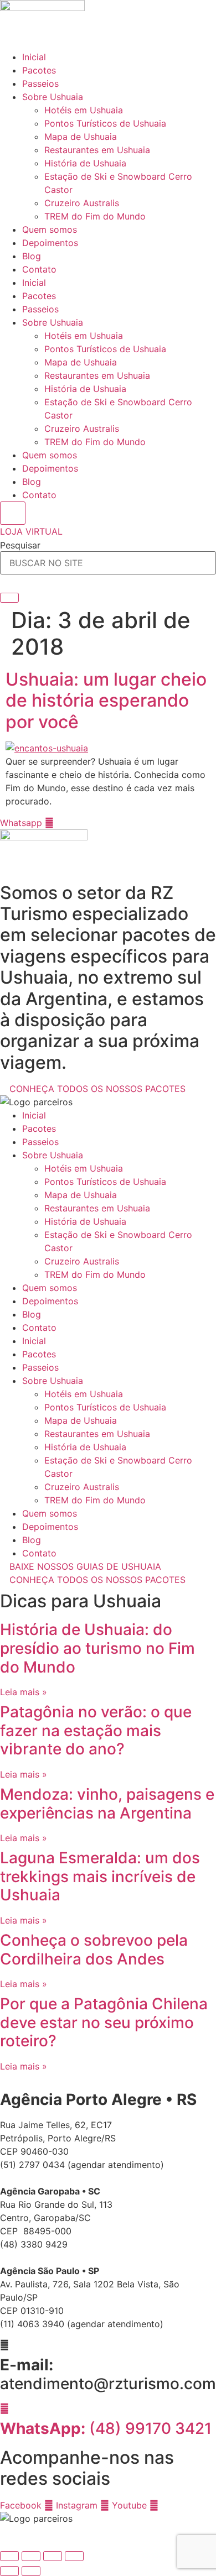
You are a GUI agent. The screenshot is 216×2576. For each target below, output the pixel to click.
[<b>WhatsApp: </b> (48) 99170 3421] (4, 2408)
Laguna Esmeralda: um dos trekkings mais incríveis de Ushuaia (100, 1876)
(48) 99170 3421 (106, 2428)
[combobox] (108, 563)
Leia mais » (24, 1692)
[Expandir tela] (31, 2556)
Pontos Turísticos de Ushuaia (105, 123)
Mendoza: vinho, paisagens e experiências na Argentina (107, 1804)
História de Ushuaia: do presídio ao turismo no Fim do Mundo (97, 1648)
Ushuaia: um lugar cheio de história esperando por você (106, 701)
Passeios (40, 83)
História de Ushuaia (85, 163)
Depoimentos (50, 243)
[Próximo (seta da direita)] (31, 2571)
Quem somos (50, 229)
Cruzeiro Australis (82, 203)
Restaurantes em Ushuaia (97, 150)
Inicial (34, 57)
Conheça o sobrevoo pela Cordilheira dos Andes (94, 1950)
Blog (32, 256)
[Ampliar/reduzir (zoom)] (9, 2556)
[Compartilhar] (53, 2556)
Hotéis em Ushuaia (84, 110)
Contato (39, 269)
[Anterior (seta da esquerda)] (9, 2571)
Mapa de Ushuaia (81, 137)
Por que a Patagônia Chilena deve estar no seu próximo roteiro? (104, 2022)
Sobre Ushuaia (53, 97)
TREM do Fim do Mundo (95, 216)
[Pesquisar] (9, 598)
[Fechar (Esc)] (74, 2556)
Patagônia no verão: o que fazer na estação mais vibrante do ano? (96, 1730)
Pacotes (39, 70)
